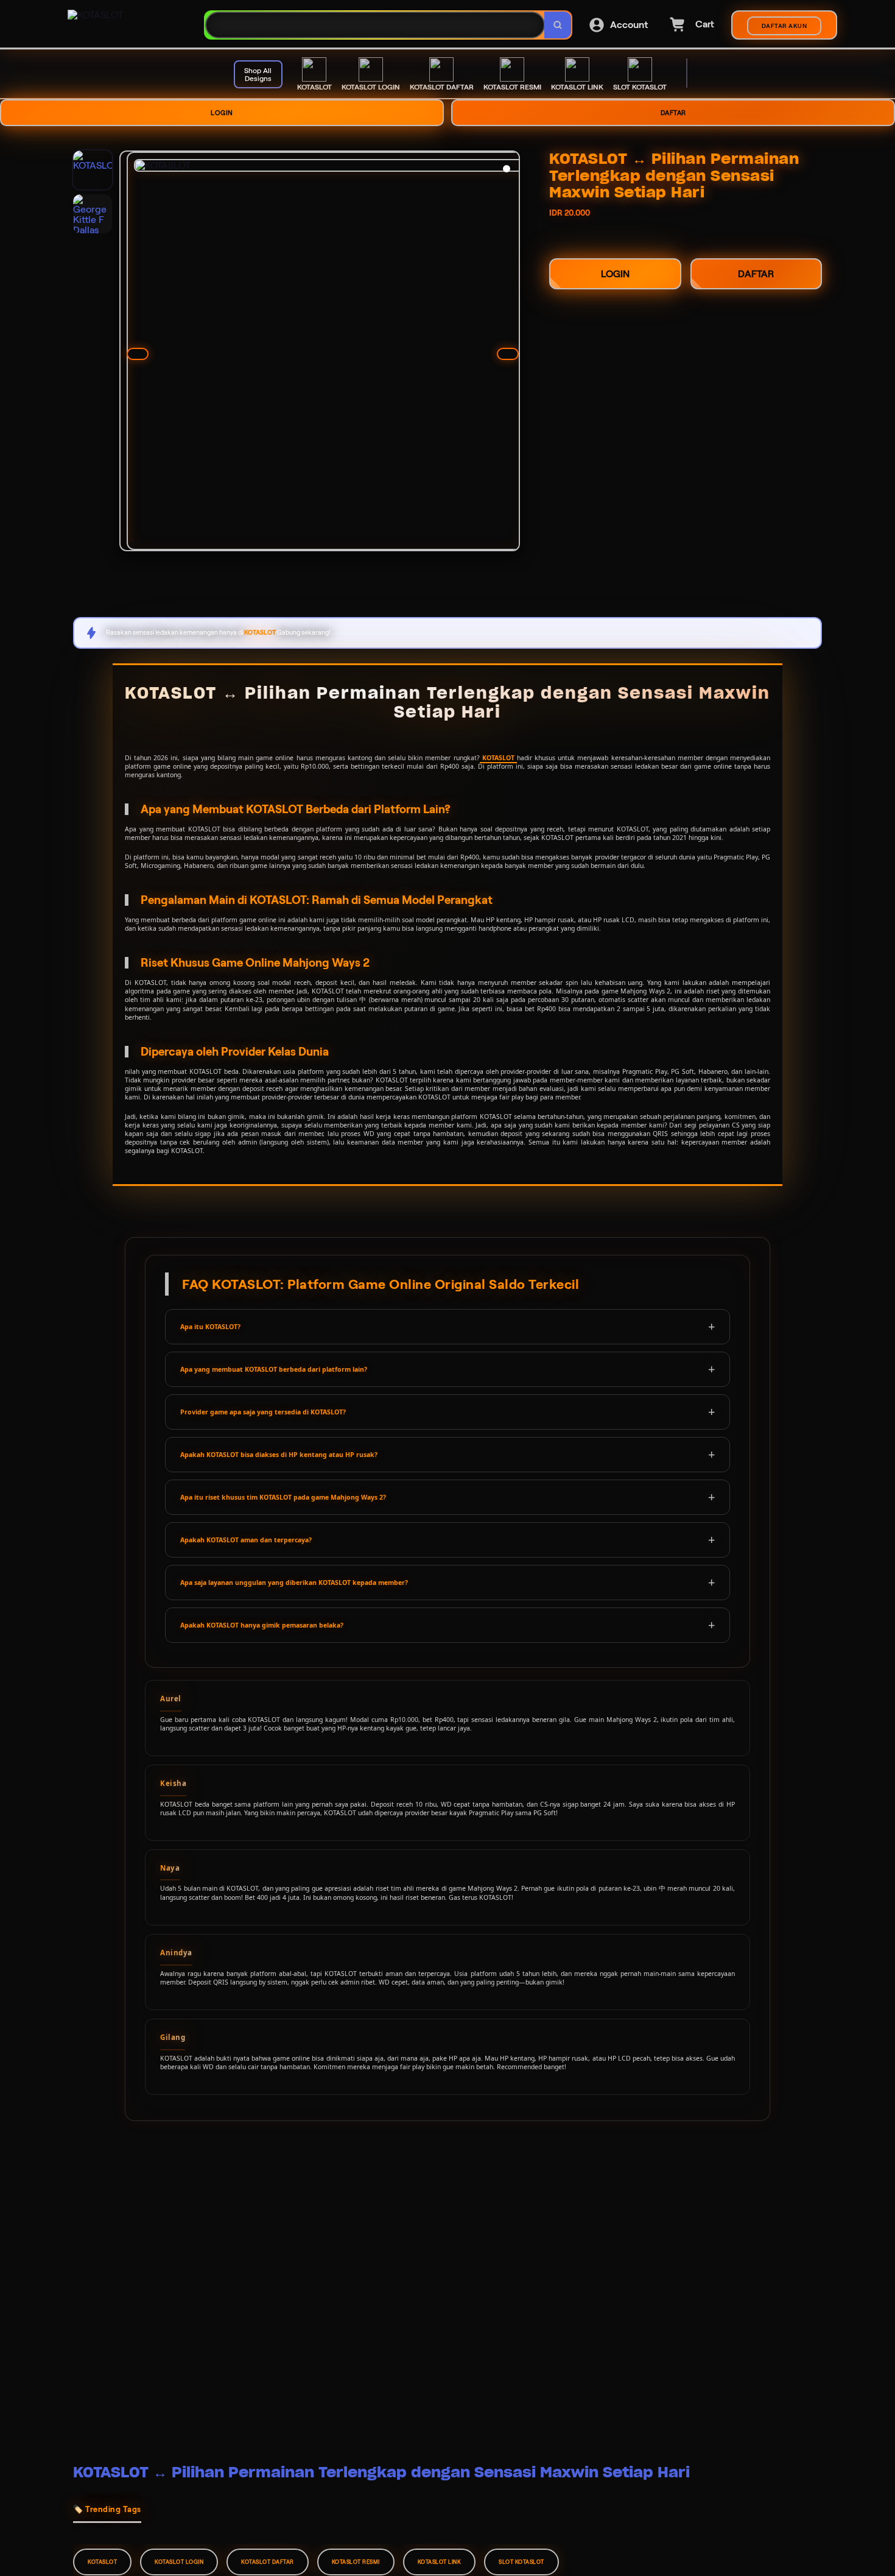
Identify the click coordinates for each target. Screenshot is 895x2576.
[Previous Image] (138, 354)
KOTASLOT (498, 758)
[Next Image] (508, 354)
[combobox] (375, 25)
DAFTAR (673, 113)
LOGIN (222, 113)
